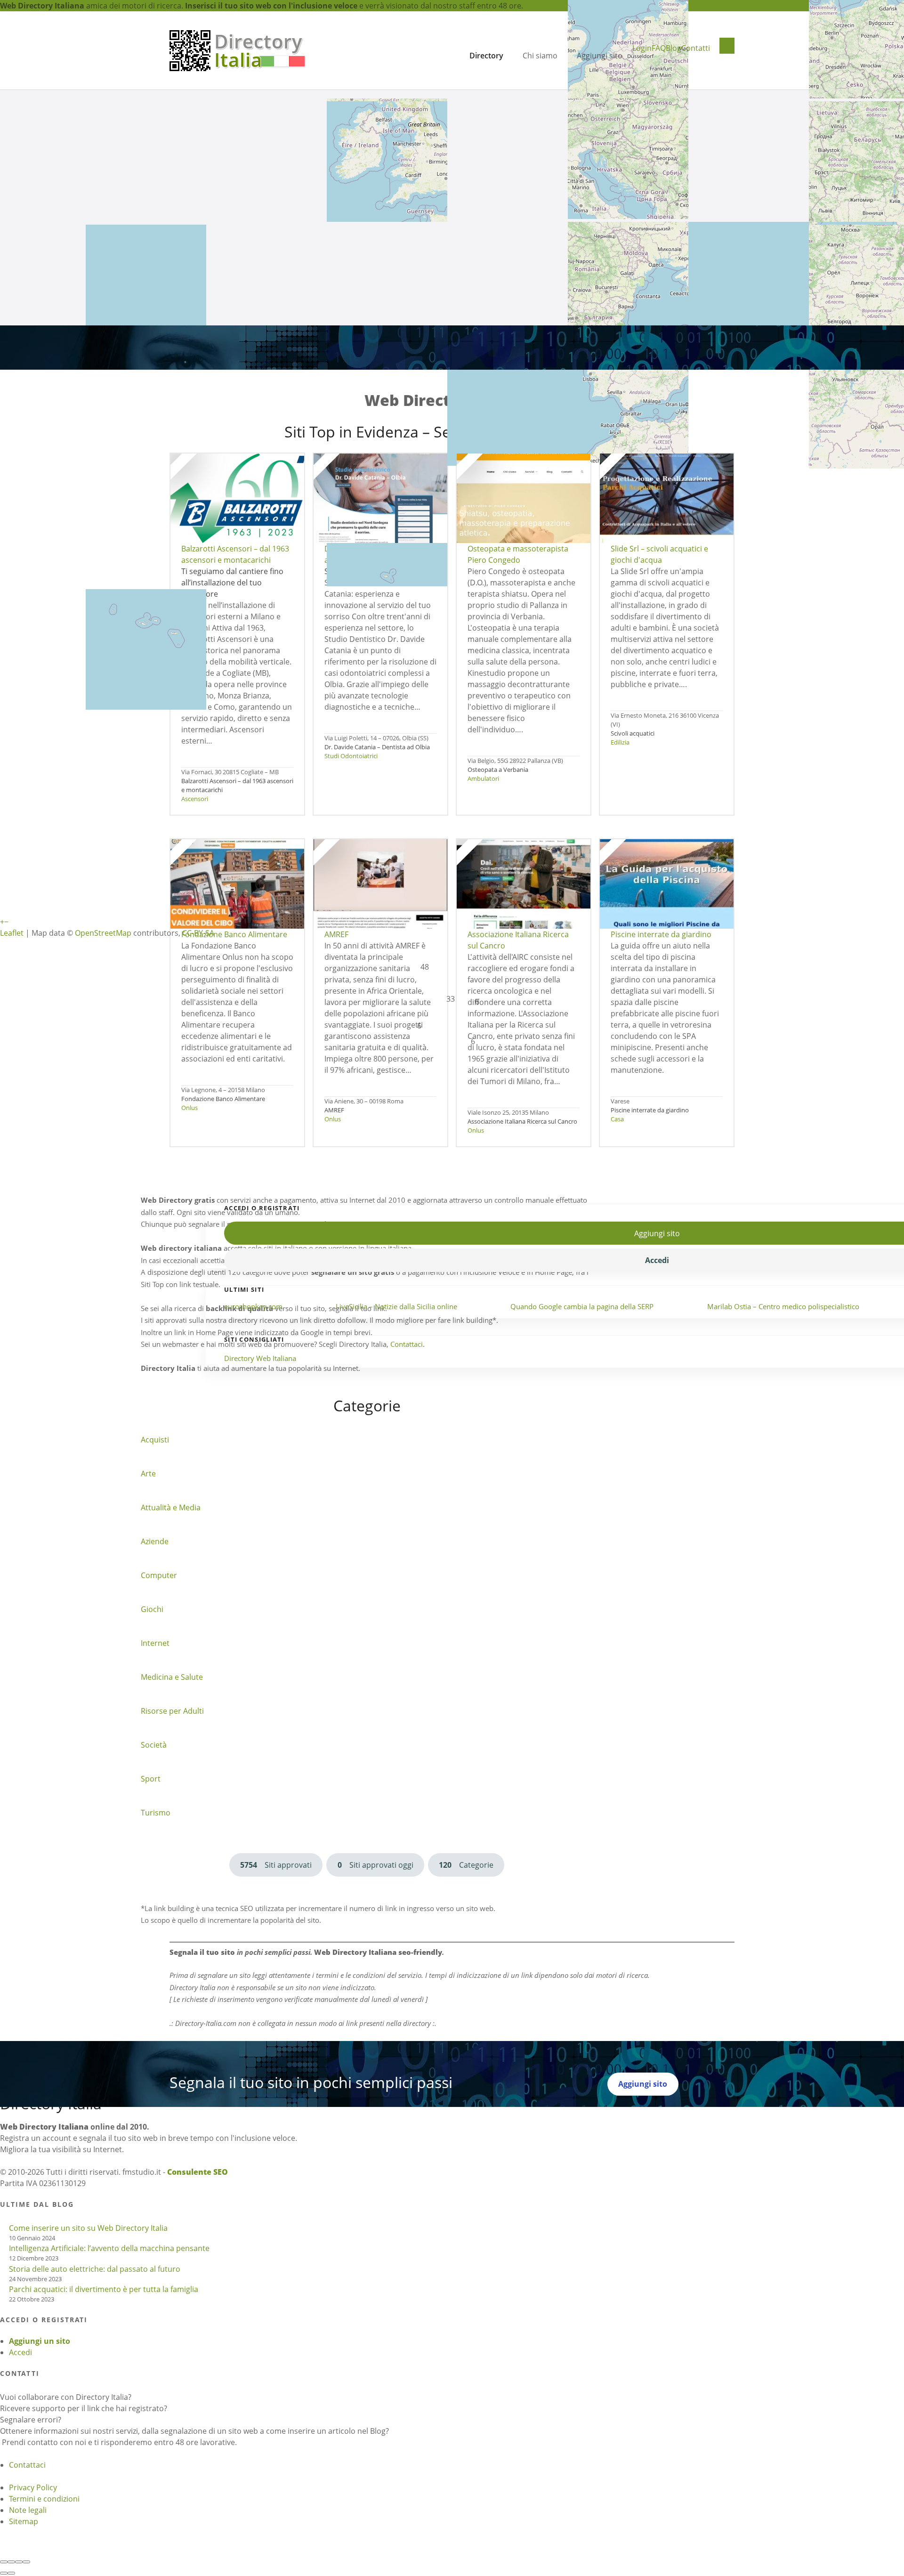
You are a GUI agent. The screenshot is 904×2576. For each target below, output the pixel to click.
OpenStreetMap (103, 933)
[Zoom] (26, 2562)
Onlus (190, 1108)
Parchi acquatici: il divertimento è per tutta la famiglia (104, 2289)
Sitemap (24, 2521)
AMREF (334, 1110)
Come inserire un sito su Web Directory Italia (88, 2228)
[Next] (11, 2573)
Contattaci (27, 2465)
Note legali (28, 2510)
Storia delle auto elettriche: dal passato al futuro (95, 2269)
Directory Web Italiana (260, 1358)
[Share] (11, 2562)
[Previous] (4, 2573)
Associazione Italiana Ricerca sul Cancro (522, 1121)
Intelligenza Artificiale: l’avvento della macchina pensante (109, 2248)
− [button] (6, 922)
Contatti (696, 48)
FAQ (659, 48)
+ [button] (2, 922)
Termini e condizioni (44, 2499)
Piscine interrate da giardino (650, 1110)
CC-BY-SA (198, 933)
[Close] (4, 2562)
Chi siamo (540, 56)
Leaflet (12, 933)
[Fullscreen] (19, 2562)
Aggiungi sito (600, 56)
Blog (674, 48)
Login (642, 48)
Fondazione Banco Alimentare (223, 1099)
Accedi (20, 2352)
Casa (617, 1119)
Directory (486, 56)
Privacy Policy (33, 2487)
